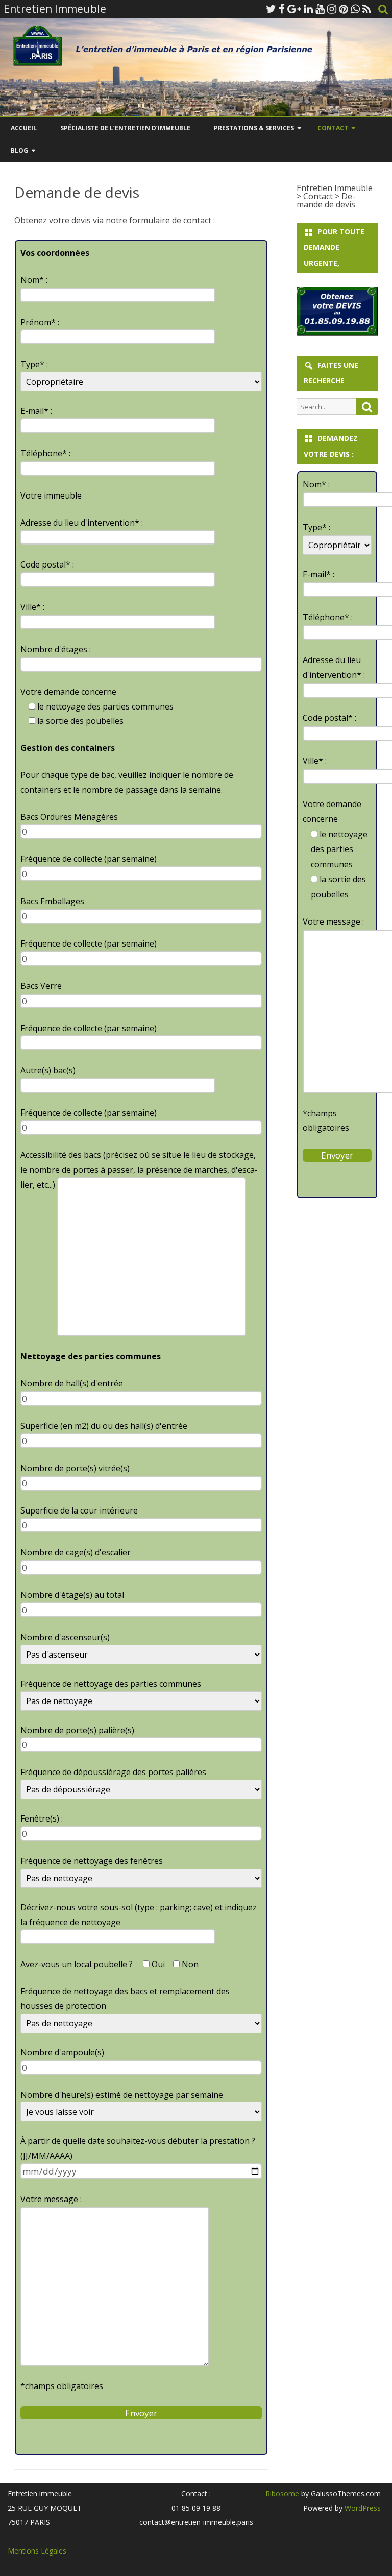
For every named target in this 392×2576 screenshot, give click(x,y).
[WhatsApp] (355, 9)
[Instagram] (332, 9)
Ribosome (282, 2494)
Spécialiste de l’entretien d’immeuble (125, 128)
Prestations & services (254, 128)
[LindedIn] (308, 9)
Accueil (24, 128)
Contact (333, 128)
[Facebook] (282, 9)
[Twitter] (271, 9)
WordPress (362, 2508)
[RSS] (367, 9)
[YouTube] (320, 9)
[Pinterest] (344, 9)
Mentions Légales (37, 2551)
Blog (19, 150)
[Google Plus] (294, 9)
